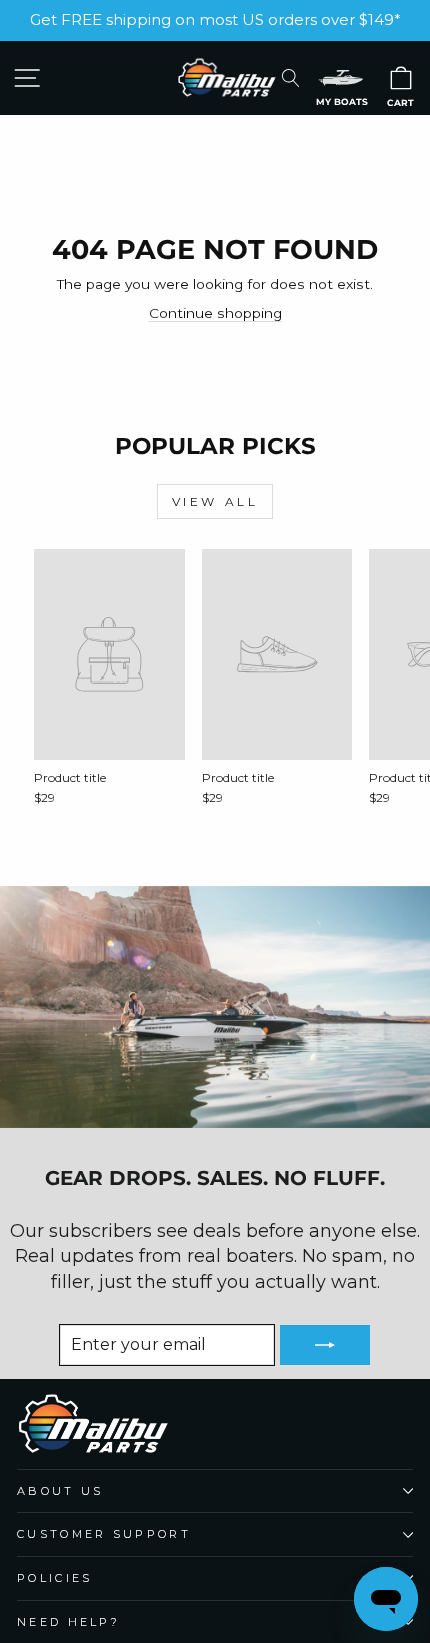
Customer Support (104, 1534)
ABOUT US (60, 1491)
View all (215, 501)
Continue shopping (215, 313)
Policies (55, 1578)
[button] (341, 77)
